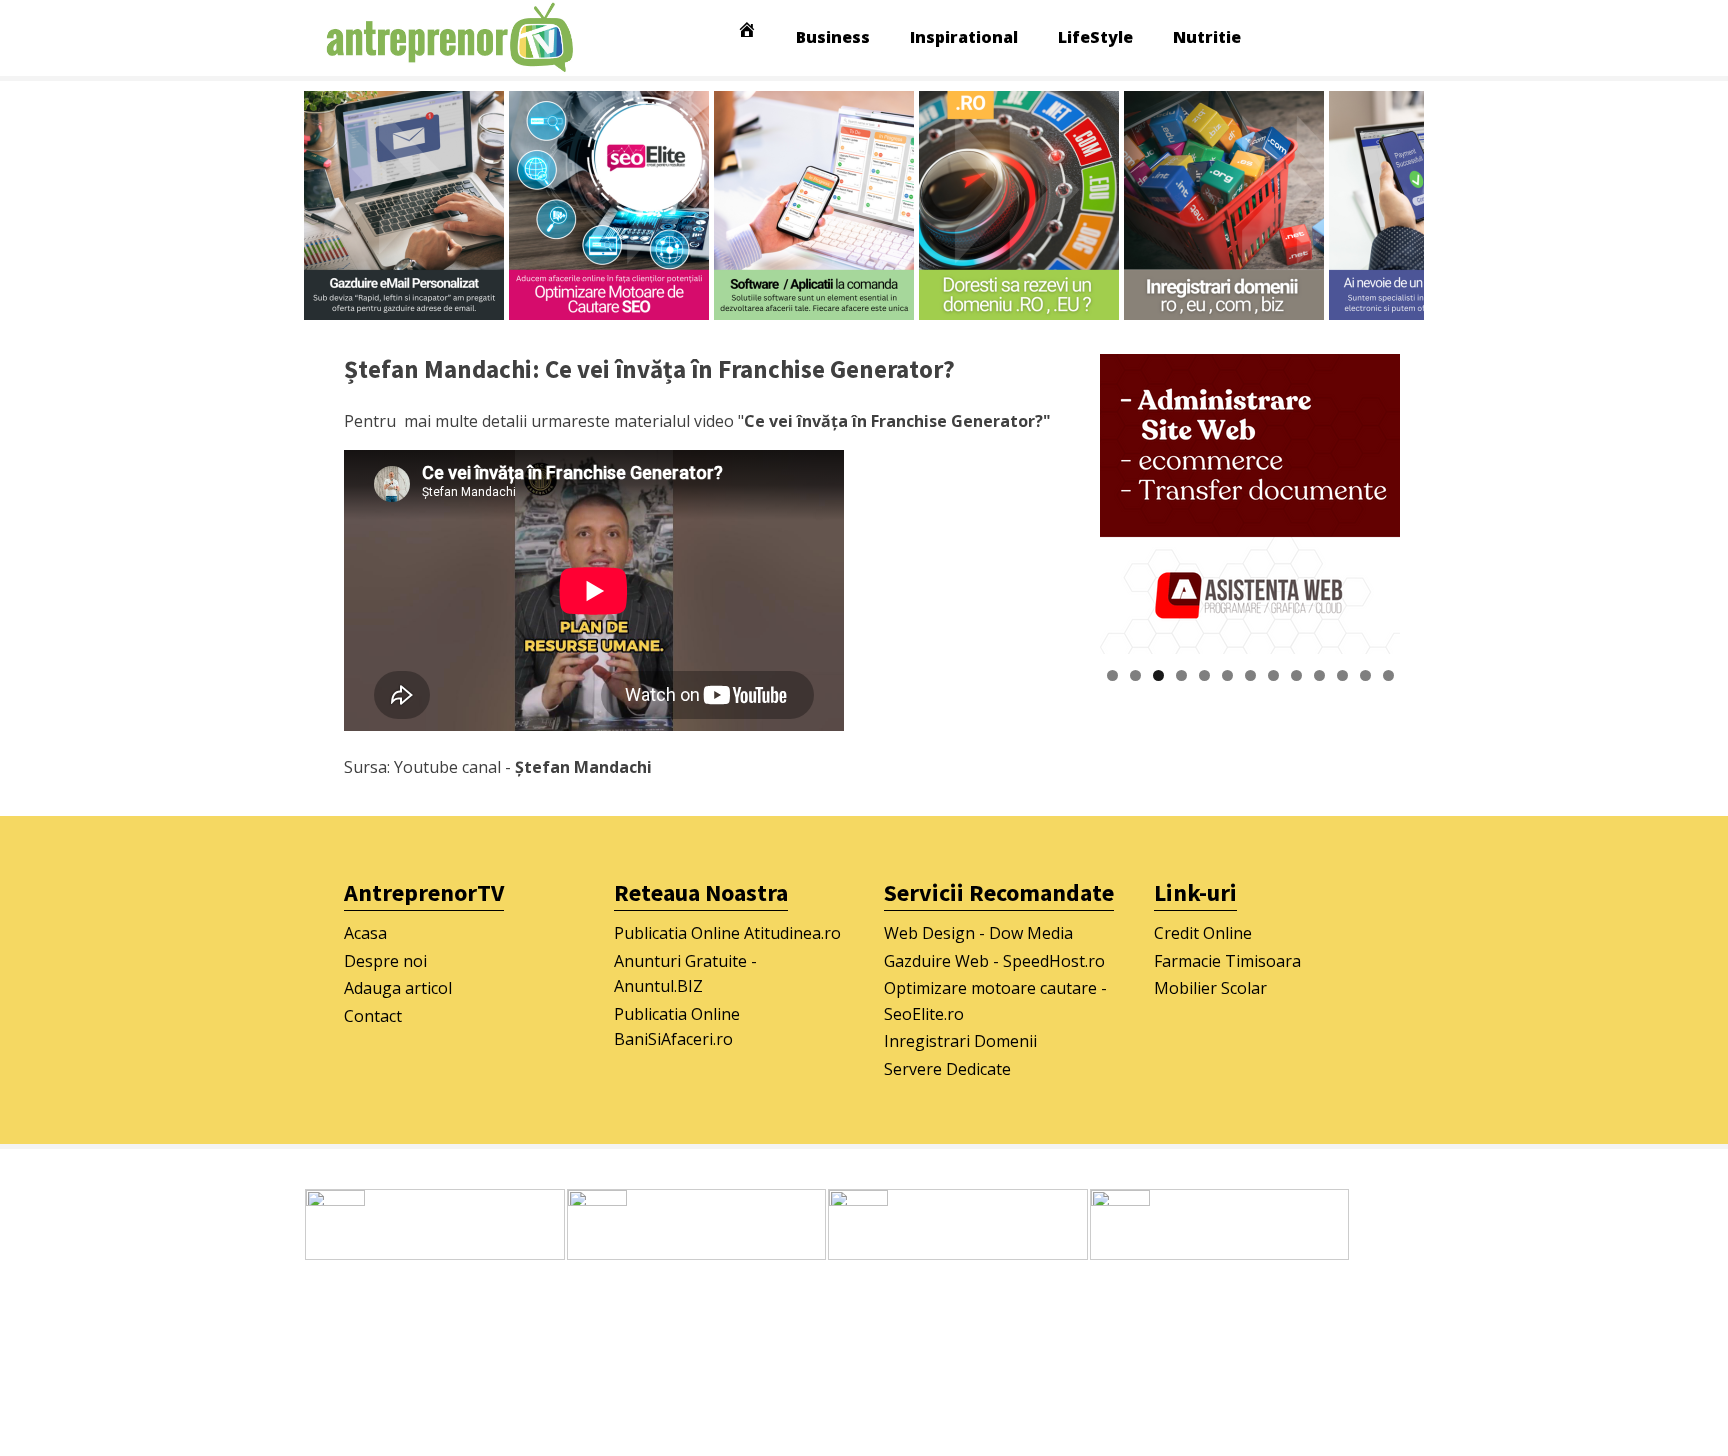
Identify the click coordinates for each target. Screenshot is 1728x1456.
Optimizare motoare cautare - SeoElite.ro (995, 1001)
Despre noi (385, 961)
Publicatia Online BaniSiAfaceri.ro (677, 1027)
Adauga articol (398, 988)
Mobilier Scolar (1210, 988)
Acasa (365, 933)
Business (833, 37)
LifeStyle (1095, 37)
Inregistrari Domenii (960, 1041)
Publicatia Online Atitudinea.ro (727, 933)
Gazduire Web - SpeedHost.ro (994, 961)
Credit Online (1203, 933)
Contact (373, 1016)
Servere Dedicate (947, 1069)
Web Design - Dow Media (978, 933)
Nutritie (1207, 37)
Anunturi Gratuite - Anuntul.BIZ (685, 974)
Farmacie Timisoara (1227, 961)
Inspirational (964, 37)
